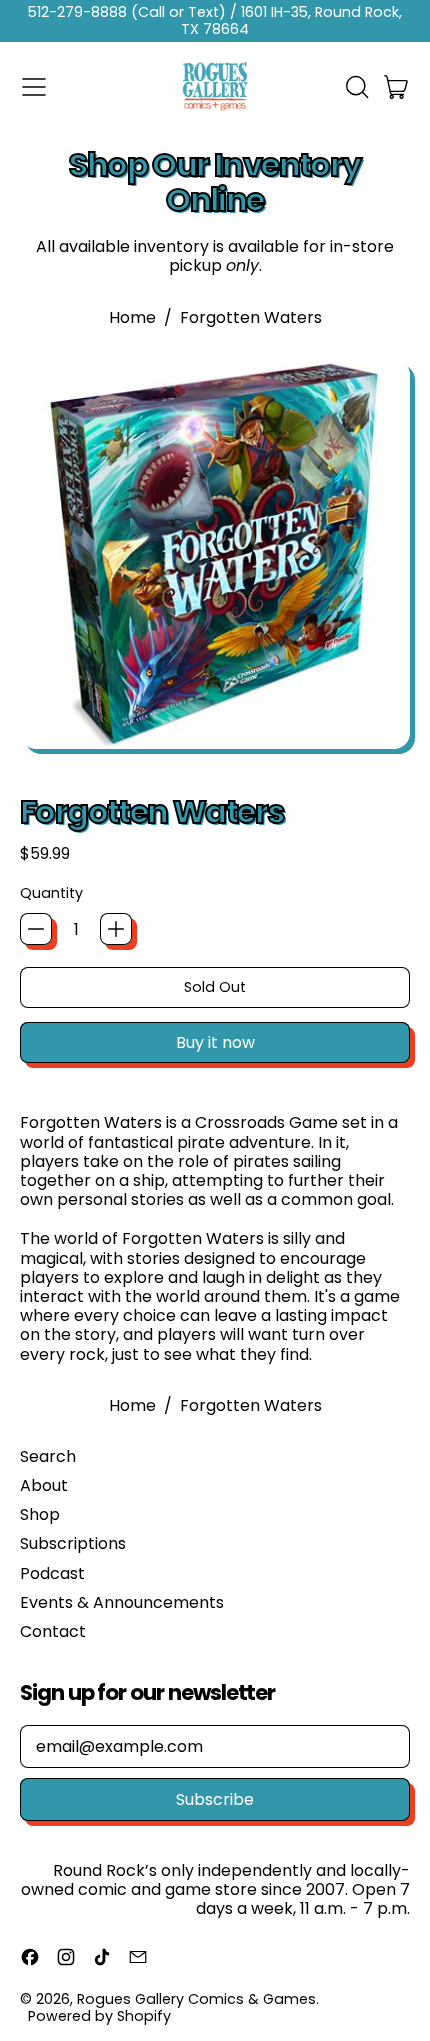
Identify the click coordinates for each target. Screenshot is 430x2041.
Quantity (51, 893)
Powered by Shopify (99, 2016)
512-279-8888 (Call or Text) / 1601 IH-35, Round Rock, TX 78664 (215, 20)
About (44, 1485)
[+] (116, 929)
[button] (356, 87)
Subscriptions (73, 1543)
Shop (40, 1514)
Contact (53, 1631)
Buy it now (215, 1042)
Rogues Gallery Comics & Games (196, 1999)
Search (48, 1456)
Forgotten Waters (251, 317)
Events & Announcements (122, 1602)
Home (132, 317)
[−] (36, 929)
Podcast (52, 1573)
